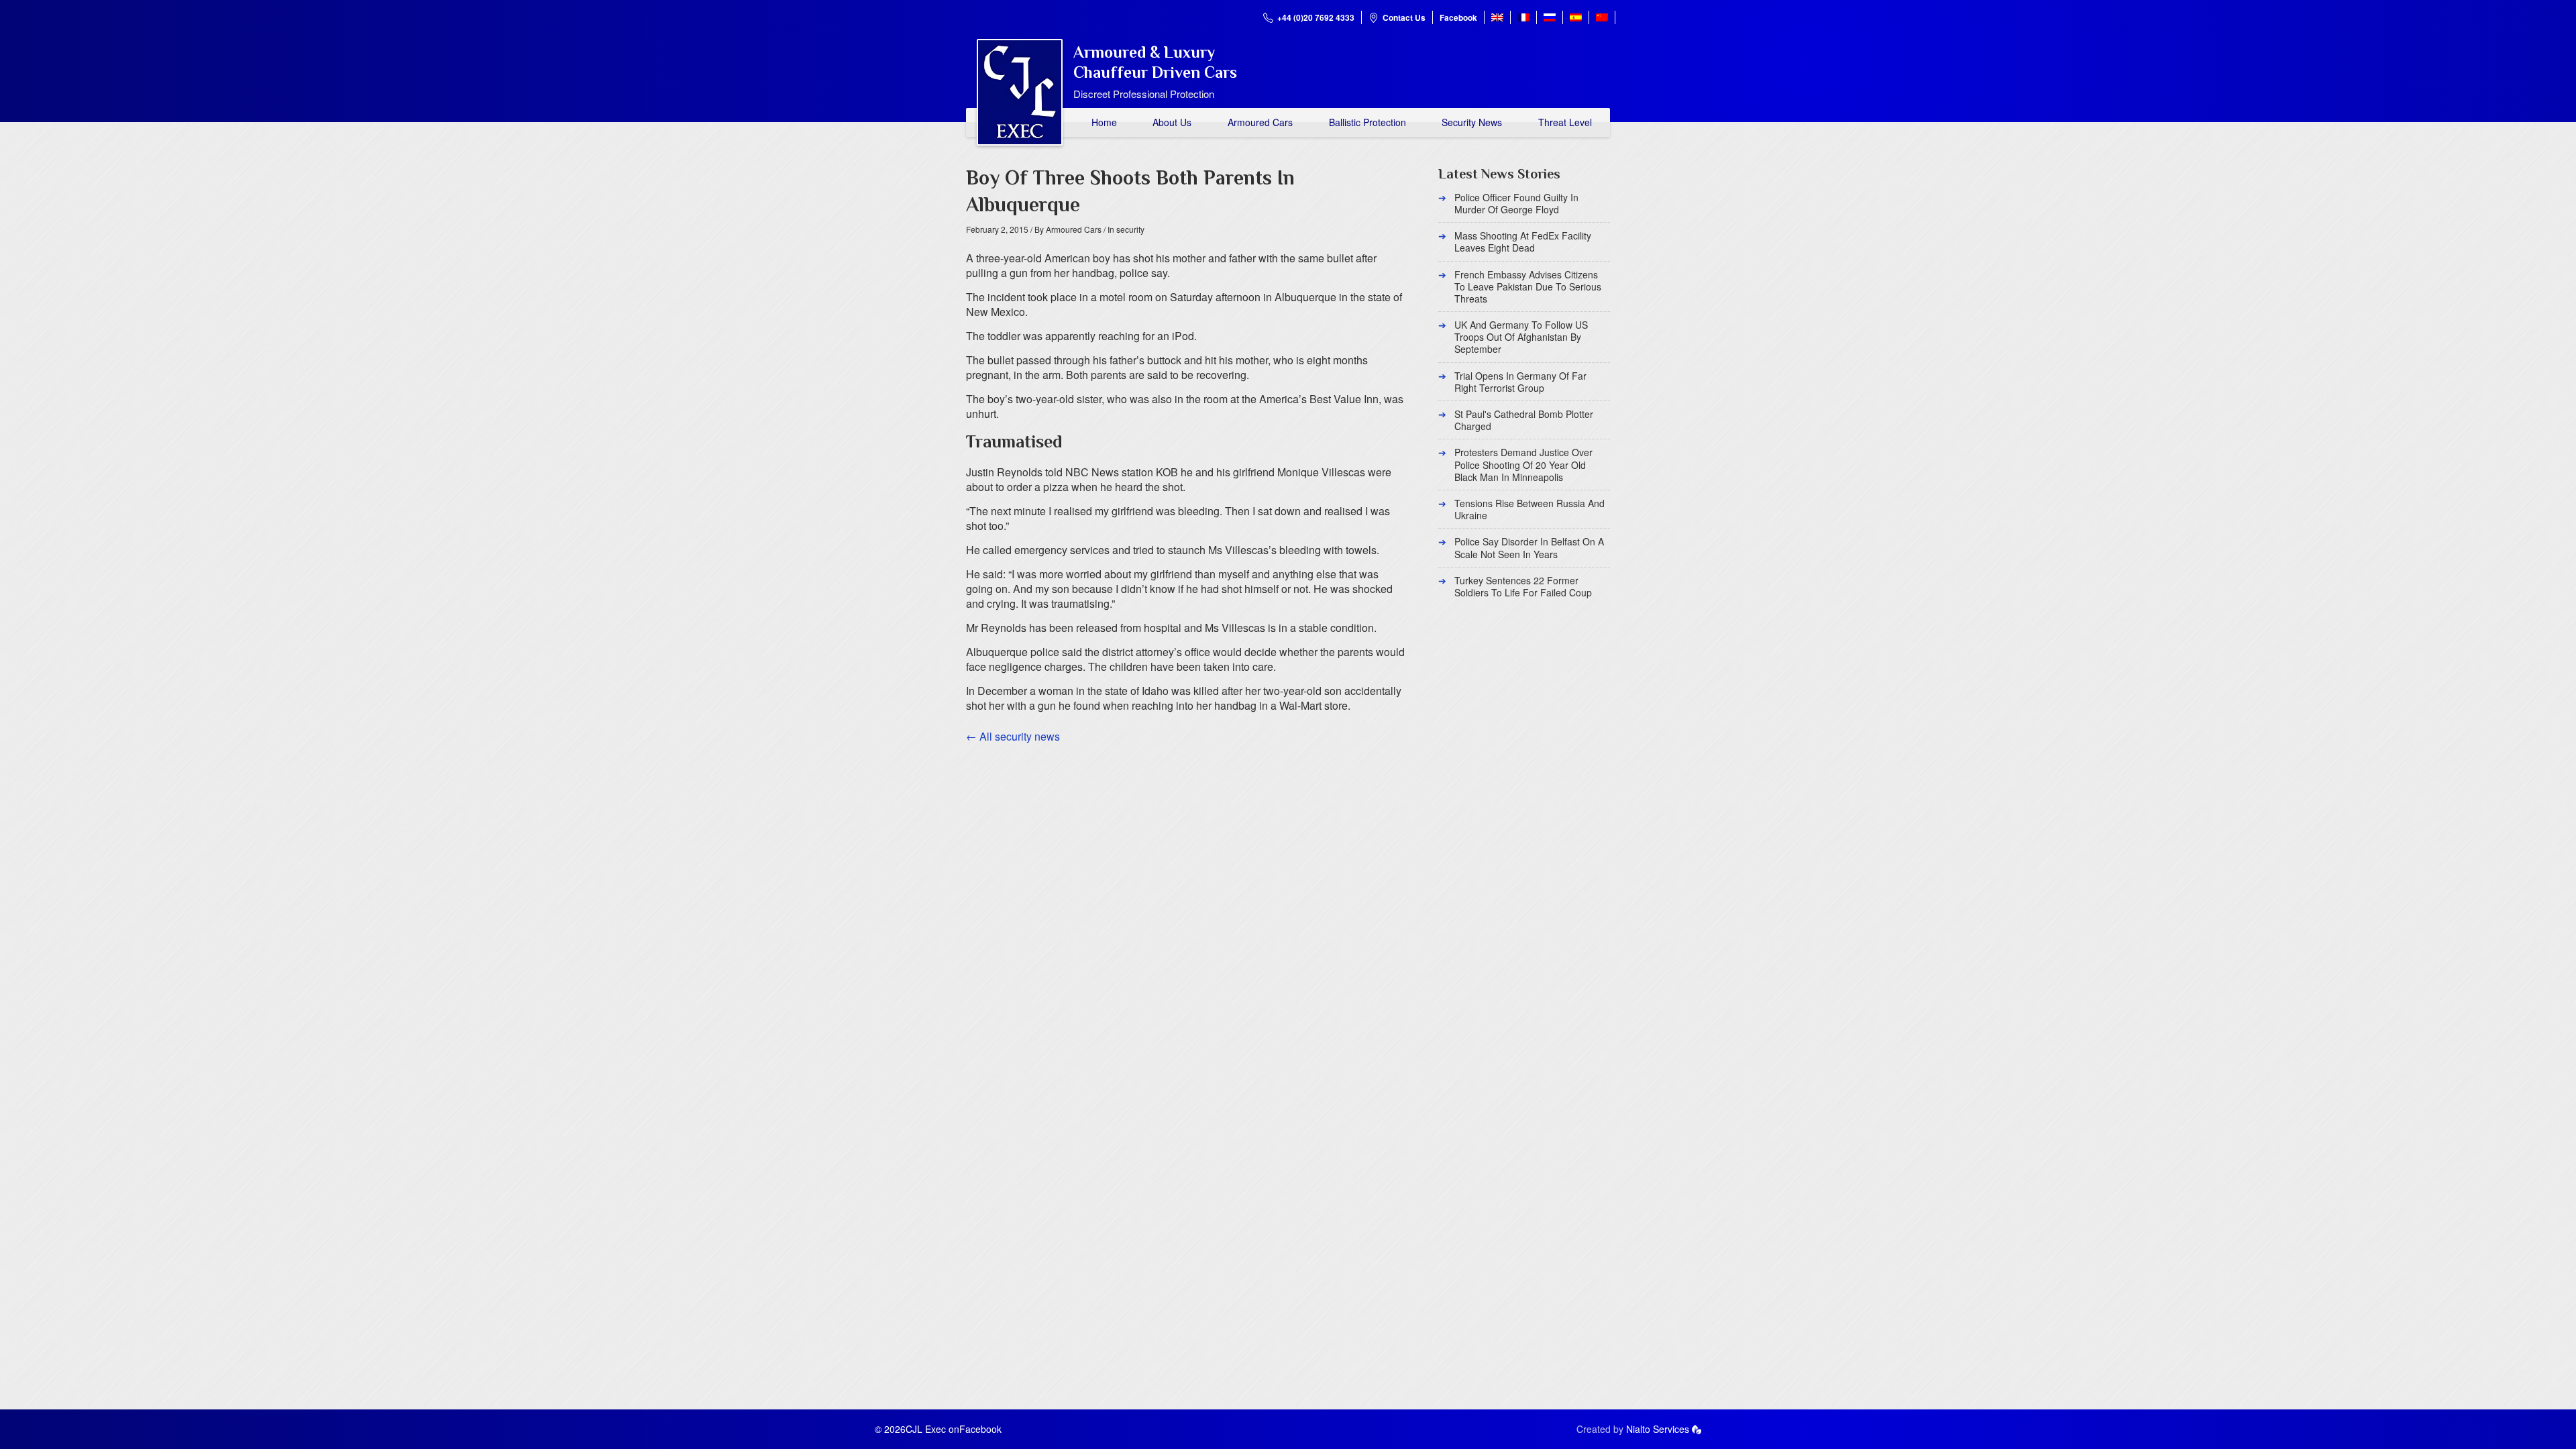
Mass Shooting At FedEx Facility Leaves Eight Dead (1523, 241)
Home (1104, 122)
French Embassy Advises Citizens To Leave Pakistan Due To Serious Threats (1528, 286)
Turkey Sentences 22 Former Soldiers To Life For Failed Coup (1523, 586)
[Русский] (1550, 17)
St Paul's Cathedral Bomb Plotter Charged (1524, 420)
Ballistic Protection (1367, 122)
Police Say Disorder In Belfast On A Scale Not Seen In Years (1529, 547)
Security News (1472, 122)
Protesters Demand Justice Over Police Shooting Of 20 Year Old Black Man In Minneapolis (1523, 464)
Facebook (1458, 17)
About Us (1172, 122)
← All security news (1013, 736)
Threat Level (1565, 122)
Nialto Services (1658, 1429)
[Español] (1576, 17)
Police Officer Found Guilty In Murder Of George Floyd (1516, 203)
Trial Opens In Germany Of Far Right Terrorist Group (1520, 382)
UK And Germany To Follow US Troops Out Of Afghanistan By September (1521, 337)
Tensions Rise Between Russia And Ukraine (1529, 509)
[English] (1497, 17)
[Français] (1523, 17)
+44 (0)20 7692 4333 (1316, 17)
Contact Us (1404, 17)
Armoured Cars (1260, 122)
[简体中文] (1602, 17)
